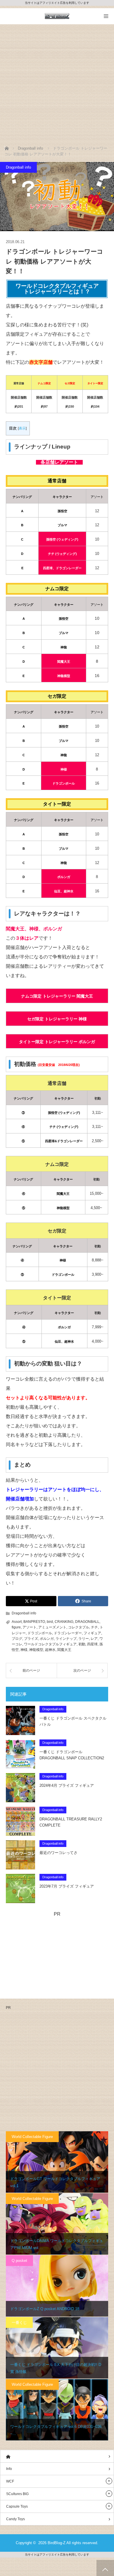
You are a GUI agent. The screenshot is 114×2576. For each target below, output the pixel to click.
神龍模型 (36, 1650)
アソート (30, 1627)
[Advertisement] (57, 84)
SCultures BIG (17, 2494)
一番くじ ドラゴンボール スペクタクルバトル (73, 1721)
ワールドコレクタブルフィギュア (50, 1644)
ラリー (84, 1639)
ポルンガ (47, 1639)
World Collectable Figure (32, 2137)
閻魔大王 (64, 1650)
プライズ (31, 1639)
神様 (24, 1650)
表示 (22, 428)
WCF (10, 2481)
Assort (17, 1622)
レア (94, 1639)
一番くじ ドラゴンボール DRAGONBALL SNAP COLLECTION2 (72, 1755)
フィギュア (92, 1633)
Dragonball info (18, 167)
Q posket (19, 2261)
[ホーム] (57, 2456)
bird (50, 1622)
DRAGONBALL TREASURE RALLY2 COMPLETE (71, 1822)
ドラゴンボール (40, 1633)
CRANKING (64, 1622)
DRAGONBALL (87, 1622)
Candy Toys (15, 2519)
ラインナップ (66, 1639)
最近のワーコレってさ (58, 1853)
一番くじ (19, 2323)
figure (16, 1627)
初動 (82, 1644)
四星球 (92, 1644)
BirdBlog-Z (57, 2543)
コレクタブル (79, 1627)
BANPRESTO (34, 1622)
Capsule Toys (17, 2506)
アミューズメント (52, 1627)
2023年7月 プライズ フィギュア (67, 1886)
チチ (94, 1627)
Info (9, 2469)
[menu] (106, 16)
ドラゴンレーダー (68, 1633)
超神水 (50, 1650)
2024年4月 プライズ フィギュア (67, 1785)
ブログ (17, 1639)
